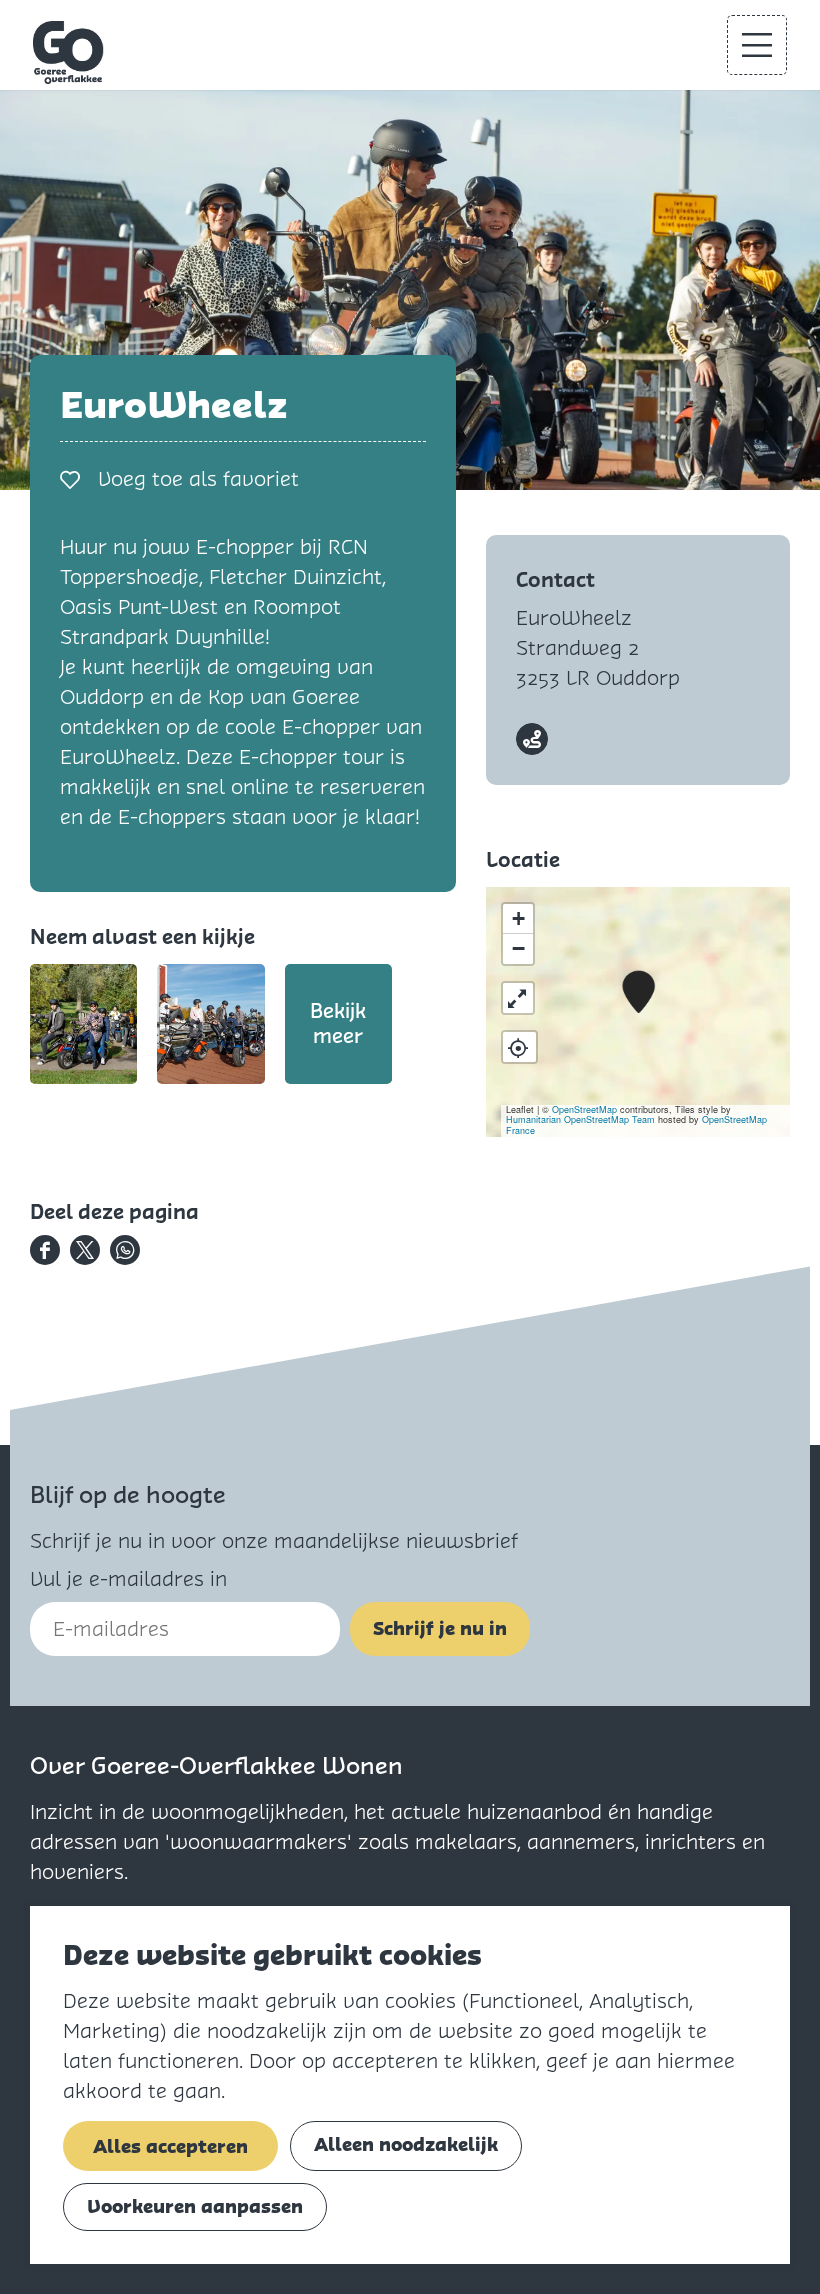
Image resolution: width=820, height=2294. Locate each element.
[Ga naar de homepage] (69, 52)
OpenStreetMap (584, 1109)
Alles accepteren (170, 2146)
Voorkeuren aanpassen (195, 2206)
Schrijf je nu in (440, 1628)
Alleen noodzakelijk (406, 2144)
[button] (638, 992)
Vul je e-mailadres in (128, 1579)
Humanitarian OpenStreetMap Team (580, 1119)
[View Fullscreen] (518, 998)
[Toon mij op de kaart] (519, 1047)
